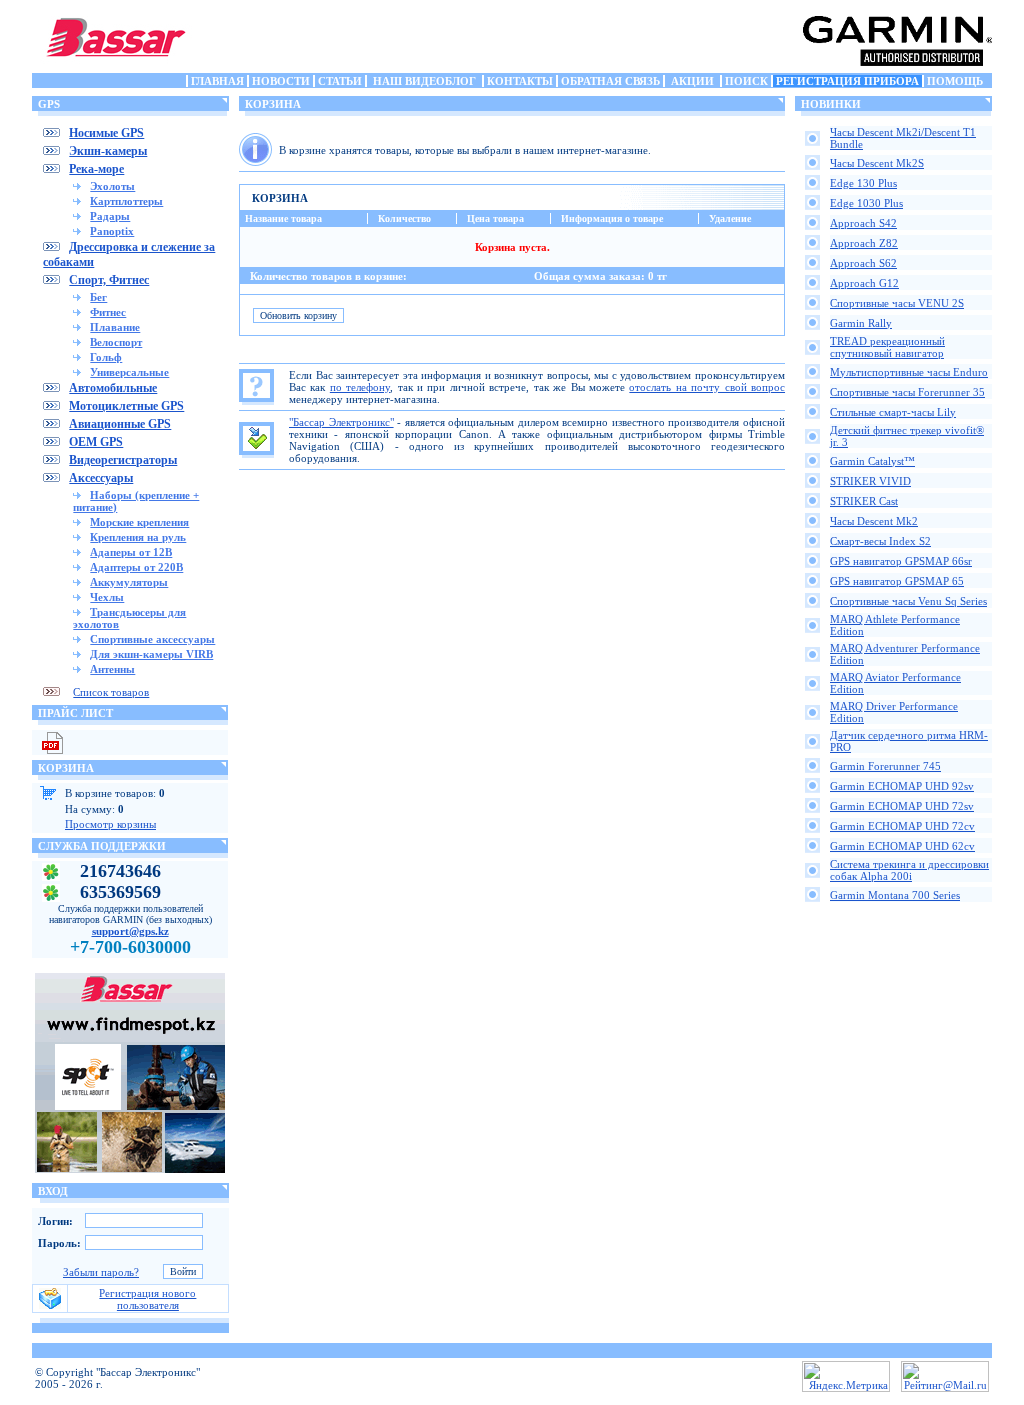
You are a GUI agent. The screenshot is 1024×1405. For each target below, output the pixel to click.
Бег (98, 297)
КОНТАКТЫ (520, 81)
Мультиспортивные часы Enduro (909, 372)
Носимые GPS (106, 133)
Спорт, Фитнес (109, 280)
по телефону (360, 387)
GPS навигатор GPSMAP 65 (897, 581)
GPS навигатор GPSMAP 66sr (901, 561)
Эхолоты (112, 186)
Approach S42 (863, 223)
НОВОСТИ (281, 81)
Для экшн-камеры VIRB (151, 654)
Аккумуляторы (129, 582)
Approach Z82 (864, 243)
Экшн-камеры (108, 151)
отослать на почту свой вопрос (707, 387)
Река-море (96, 169)
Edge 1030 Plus (866, 203)
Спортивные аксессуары (152, 639)
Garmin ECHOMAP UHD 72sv (902, 806)
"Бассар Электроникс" (341, 422)
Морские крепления (139, 522)
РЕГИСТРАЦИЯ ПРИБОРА (847, 81)
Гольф (106, 357)
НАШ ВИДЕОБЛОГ (424, 81)
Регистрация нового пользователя (147, 1299)
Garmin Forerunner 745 (885, 766)
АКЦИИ (692, 81)
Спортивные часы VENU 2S (897, 303)
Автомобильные (113, 388)
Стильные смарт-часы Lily (893, 412)
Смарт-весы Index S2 (880, 541)
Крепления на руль (138, 537)
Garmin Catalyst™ (872, 461)
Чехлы (107, 597)
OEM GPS (96, 442)
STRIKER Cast (864, 501)
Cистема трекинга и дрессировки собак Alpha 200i (909, 870)
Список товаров (111, 692)
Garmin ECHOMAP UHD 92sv (902, 786)
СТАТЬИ (340, 81)
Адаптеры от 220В (136, 567)
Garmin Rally (861, 323)
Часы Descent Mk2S (877, 163)
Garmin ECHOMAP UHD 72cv (902, 826)
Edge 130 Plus (863, 183)
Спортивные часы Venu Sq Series (908, 601)
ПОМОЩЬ (955, 81)
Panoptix (112, 231)
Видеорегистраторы (123, 460)
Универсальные (129, 372)
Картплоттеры (126, 201)
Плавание (115, 327)
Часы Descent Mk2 (874, 521)
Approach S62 (863, 263)
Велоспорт (116, 342)
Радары (110, 216)
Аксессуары (101, 478)
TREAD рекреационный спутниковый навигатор (887, 347)
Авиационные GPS (120, 424)
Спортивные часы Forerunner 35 (907, 392)
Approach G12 (864, 283)
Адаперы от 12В (131, 552)
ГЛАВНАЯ (217, 81)
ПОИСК (746, 81)
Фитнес (108, 312)
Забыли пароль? (101, 1272)
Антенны (112, 669)
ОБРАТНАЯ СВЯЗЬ (610, 81)
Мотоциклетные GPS (126, 406)
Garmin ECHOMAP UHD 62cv (902, 846)
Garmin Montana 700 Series (895, 895)
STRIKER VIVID (870, 481)
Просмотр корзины (110, 824)
